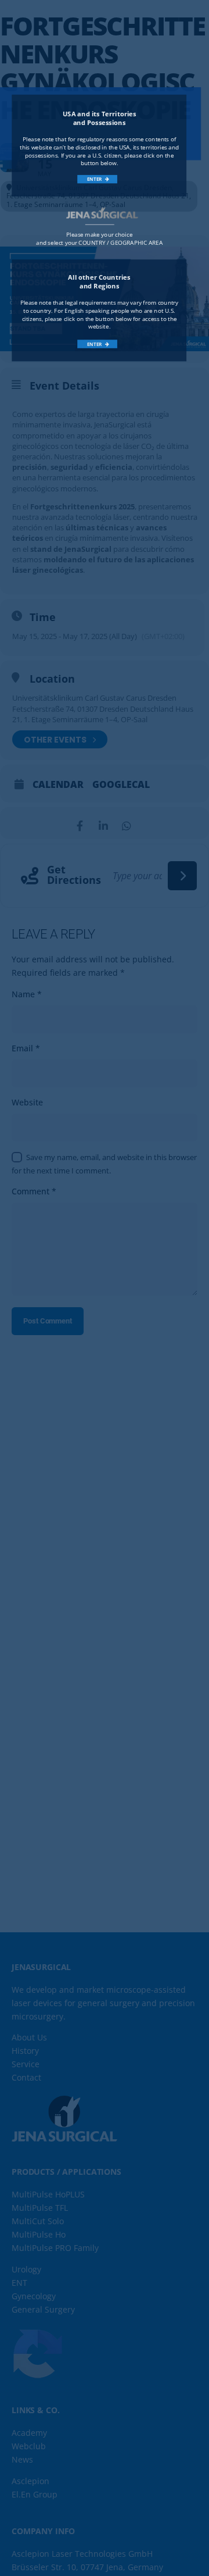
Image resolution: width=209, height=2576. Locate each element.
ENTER (95, 179)
